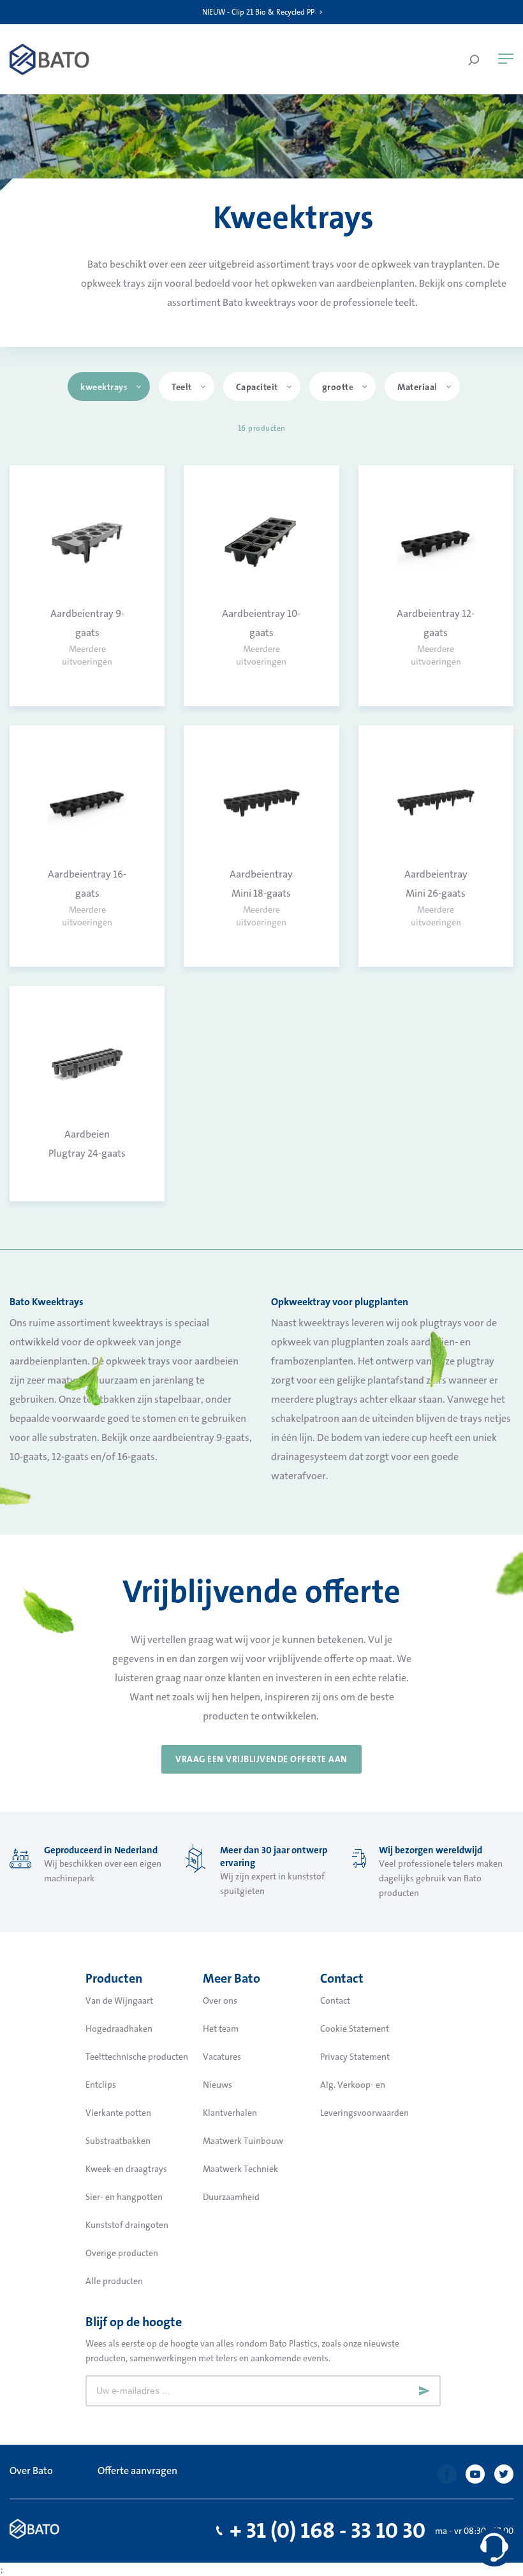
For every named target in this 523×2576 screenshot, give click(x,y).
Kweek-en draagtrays (126, 2169)
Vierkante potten (118, 2113)
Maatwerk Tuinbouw (243, 2141)
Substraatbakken (118, 2141)
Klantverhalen (230, 2113)
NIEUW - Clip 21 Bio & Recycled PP (258, 12)
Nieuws (217, 2085)
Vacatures (222, 2057)
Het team (221, 2029)
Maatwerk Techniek (240, 2169)
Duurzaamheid (231, 2197)
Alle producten (114, 2281)
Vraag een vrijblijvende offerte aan (261, 1759)
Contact (335, 2001)
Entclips (101, 2085)
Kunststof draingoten (127, 2225)
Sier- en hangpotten (124, 2197)
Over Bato (31, 2471)
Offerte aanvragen (137, 2471)
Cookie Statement (355, 2029)
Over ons (220, 2001)
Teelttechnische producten (137, 2057)
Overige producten (122, 2253)
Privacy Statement (355, 2057)
